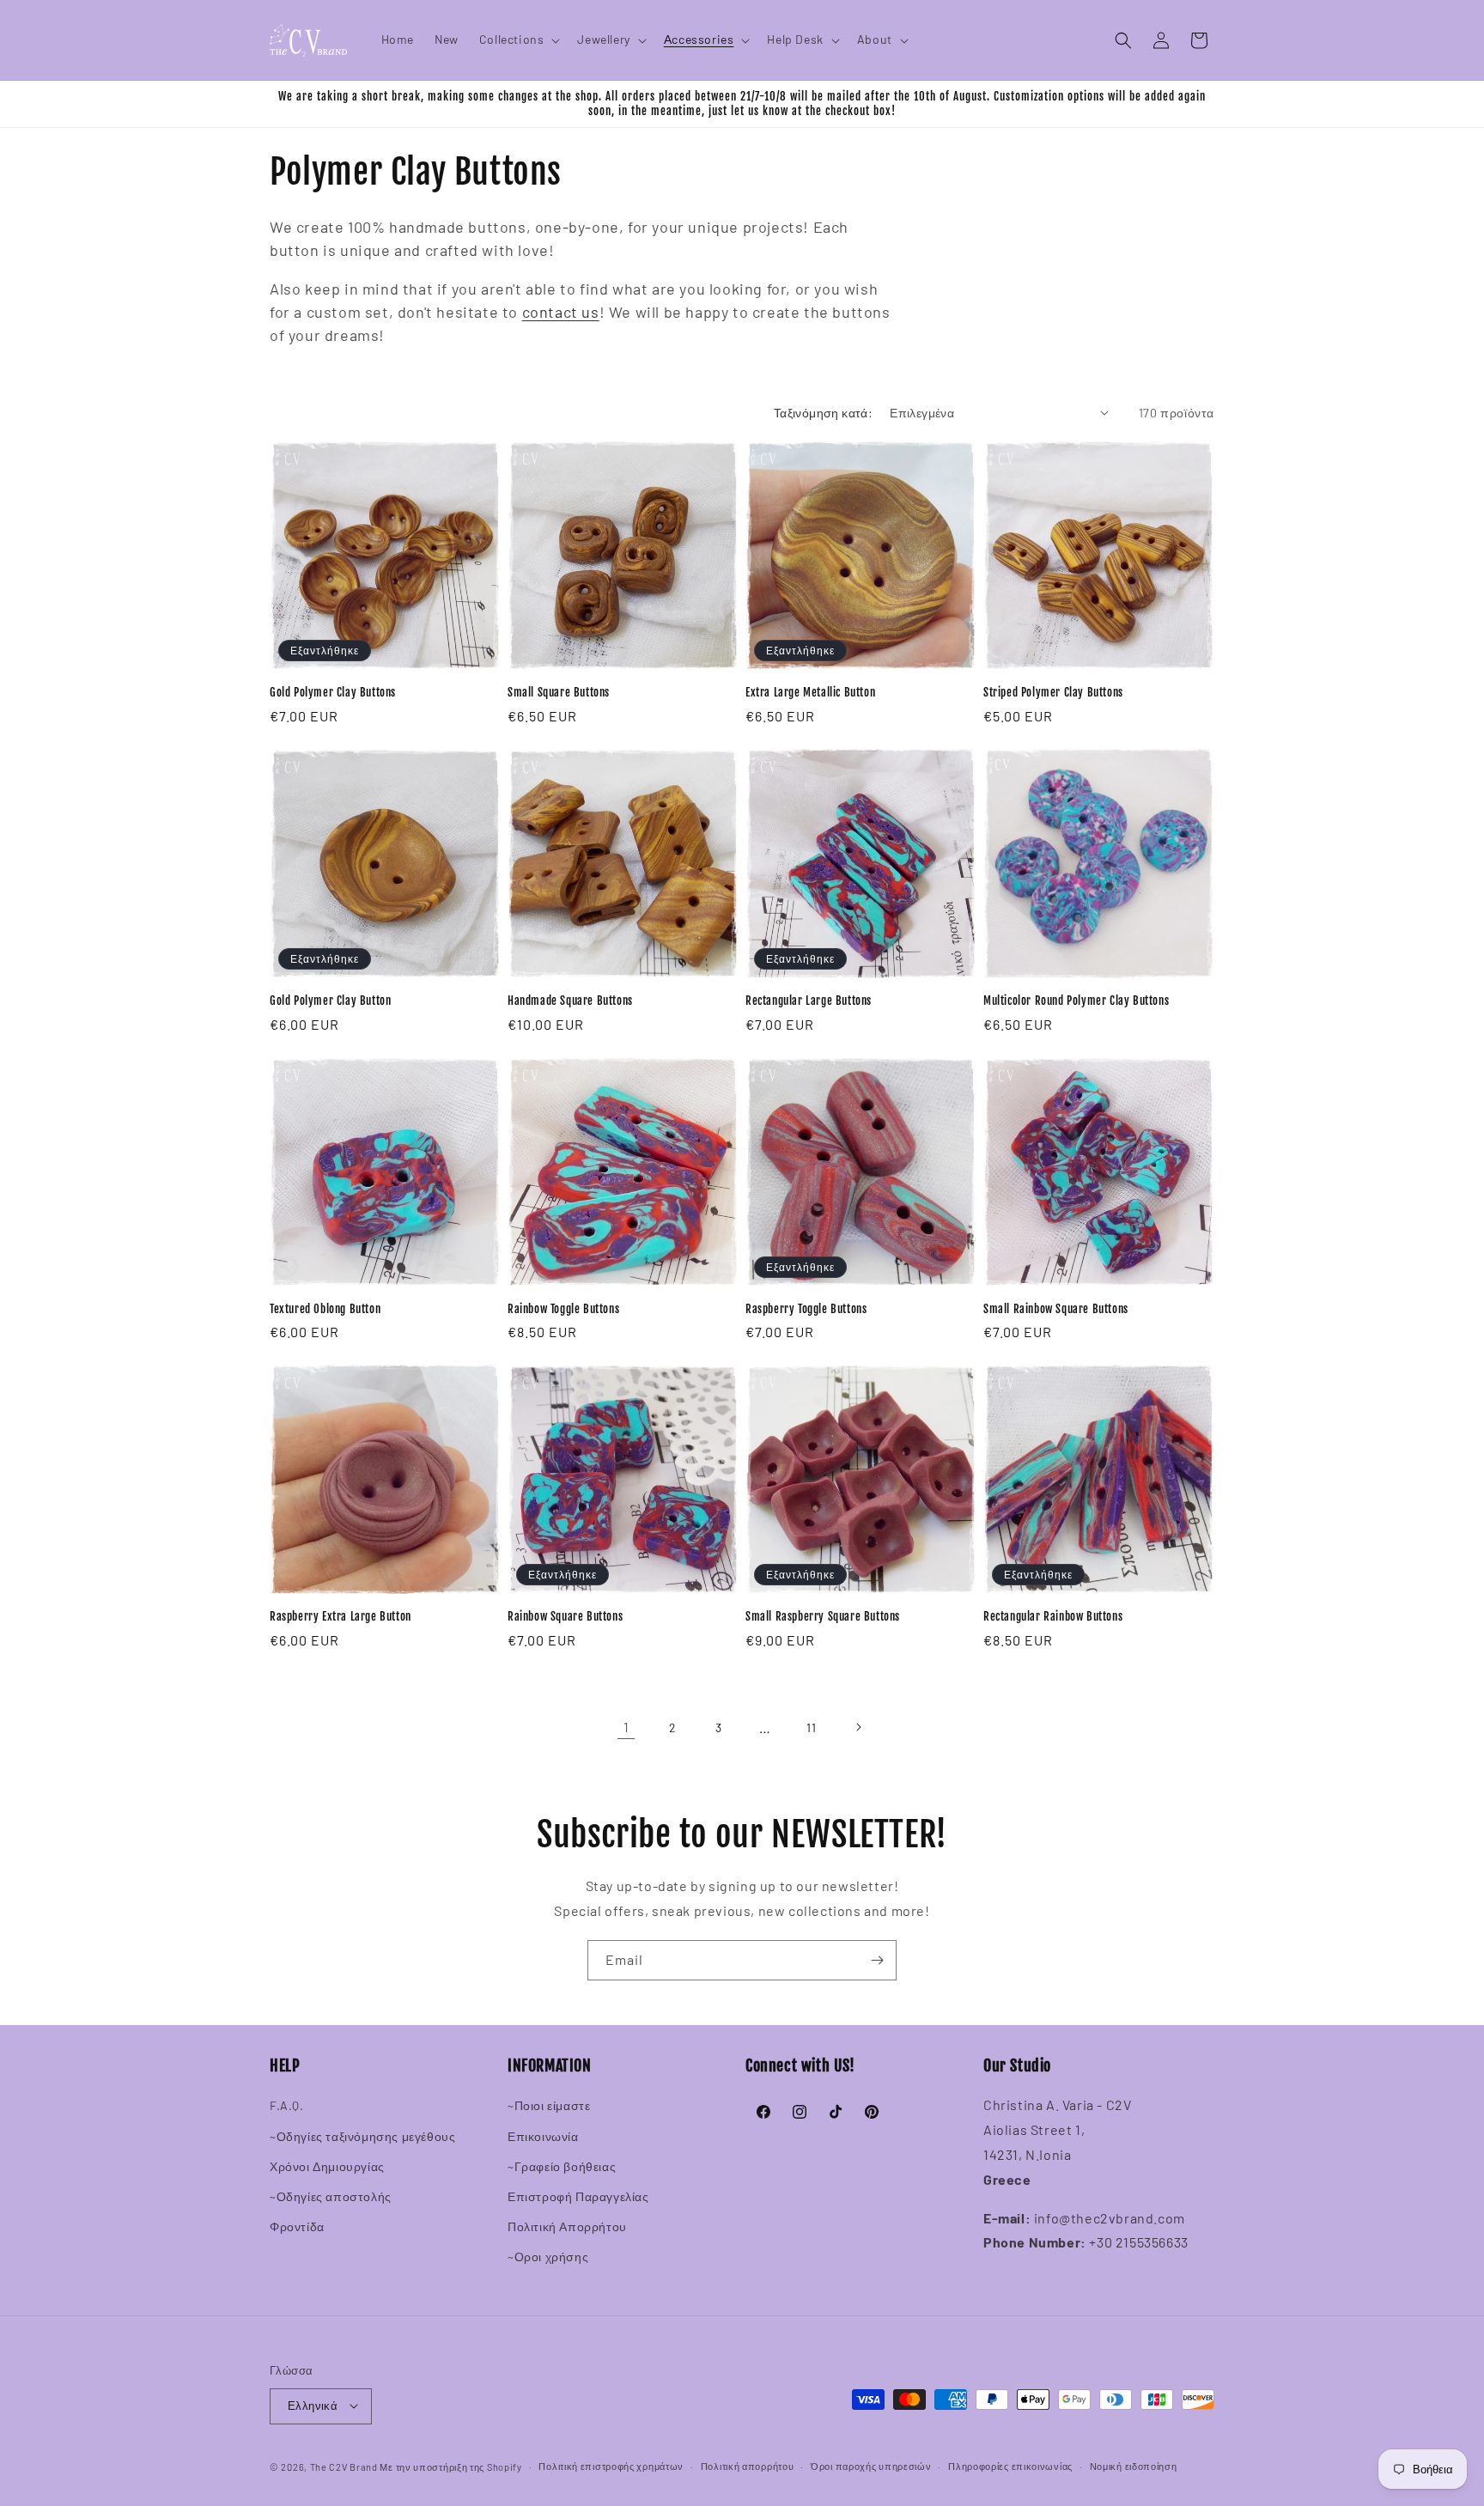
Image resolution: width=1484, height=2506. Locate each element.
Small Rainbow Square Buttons (1056, 1309)
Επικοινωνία (543, 2136)
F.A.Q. (287, 2106)
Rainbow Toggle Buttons (563, 1309)
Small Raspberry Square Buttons (823, 1616)
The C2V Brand (344, 2466)
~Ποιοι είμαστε (549, 2106)
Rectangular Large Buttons (809, 1001)
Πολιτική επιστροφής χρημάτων (611, 2465)
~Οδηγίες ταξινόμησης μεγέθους (362, 2136)
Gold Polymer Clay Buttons (333, 692)
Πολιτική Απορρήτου (567, 2226)
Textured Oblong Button (325, 1309)
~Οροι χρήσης (548, 2257)
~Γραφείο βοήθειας (562, 2166)
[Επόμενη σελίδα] (858, 1727)
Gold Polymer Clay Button (330, 1001)
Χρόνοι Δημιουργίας (327, 2166)
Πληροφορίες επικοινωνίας (1010, 2465)
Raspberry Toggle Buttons (806, 1309)
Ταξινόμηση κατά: (823, 413)
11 (811, 1727)
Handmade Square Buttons (570, 1001)
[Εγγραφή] (877, 1960)
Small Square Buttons (559, 692)
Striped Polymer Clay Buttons (1053, 692)
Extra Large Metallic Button (810, 692)
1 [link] (626, 1727)
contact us (561, 312)
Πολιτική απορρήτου (748, 2465)
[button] (518, 40)
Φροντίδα (297, 2226)
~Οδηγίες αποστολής (331, 2196)
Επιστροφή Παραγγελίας (578, 2196)
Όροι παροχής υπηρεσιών (871, 2465)
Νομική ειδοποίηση (1134, 2465)
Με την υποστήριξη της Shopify (450, 2466)
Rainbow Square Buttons (565, 1616)
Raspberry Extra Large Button (341, 1616)
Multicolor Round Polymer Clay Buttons (1076, 1001)
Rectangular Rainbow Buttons (1053, 1616)
